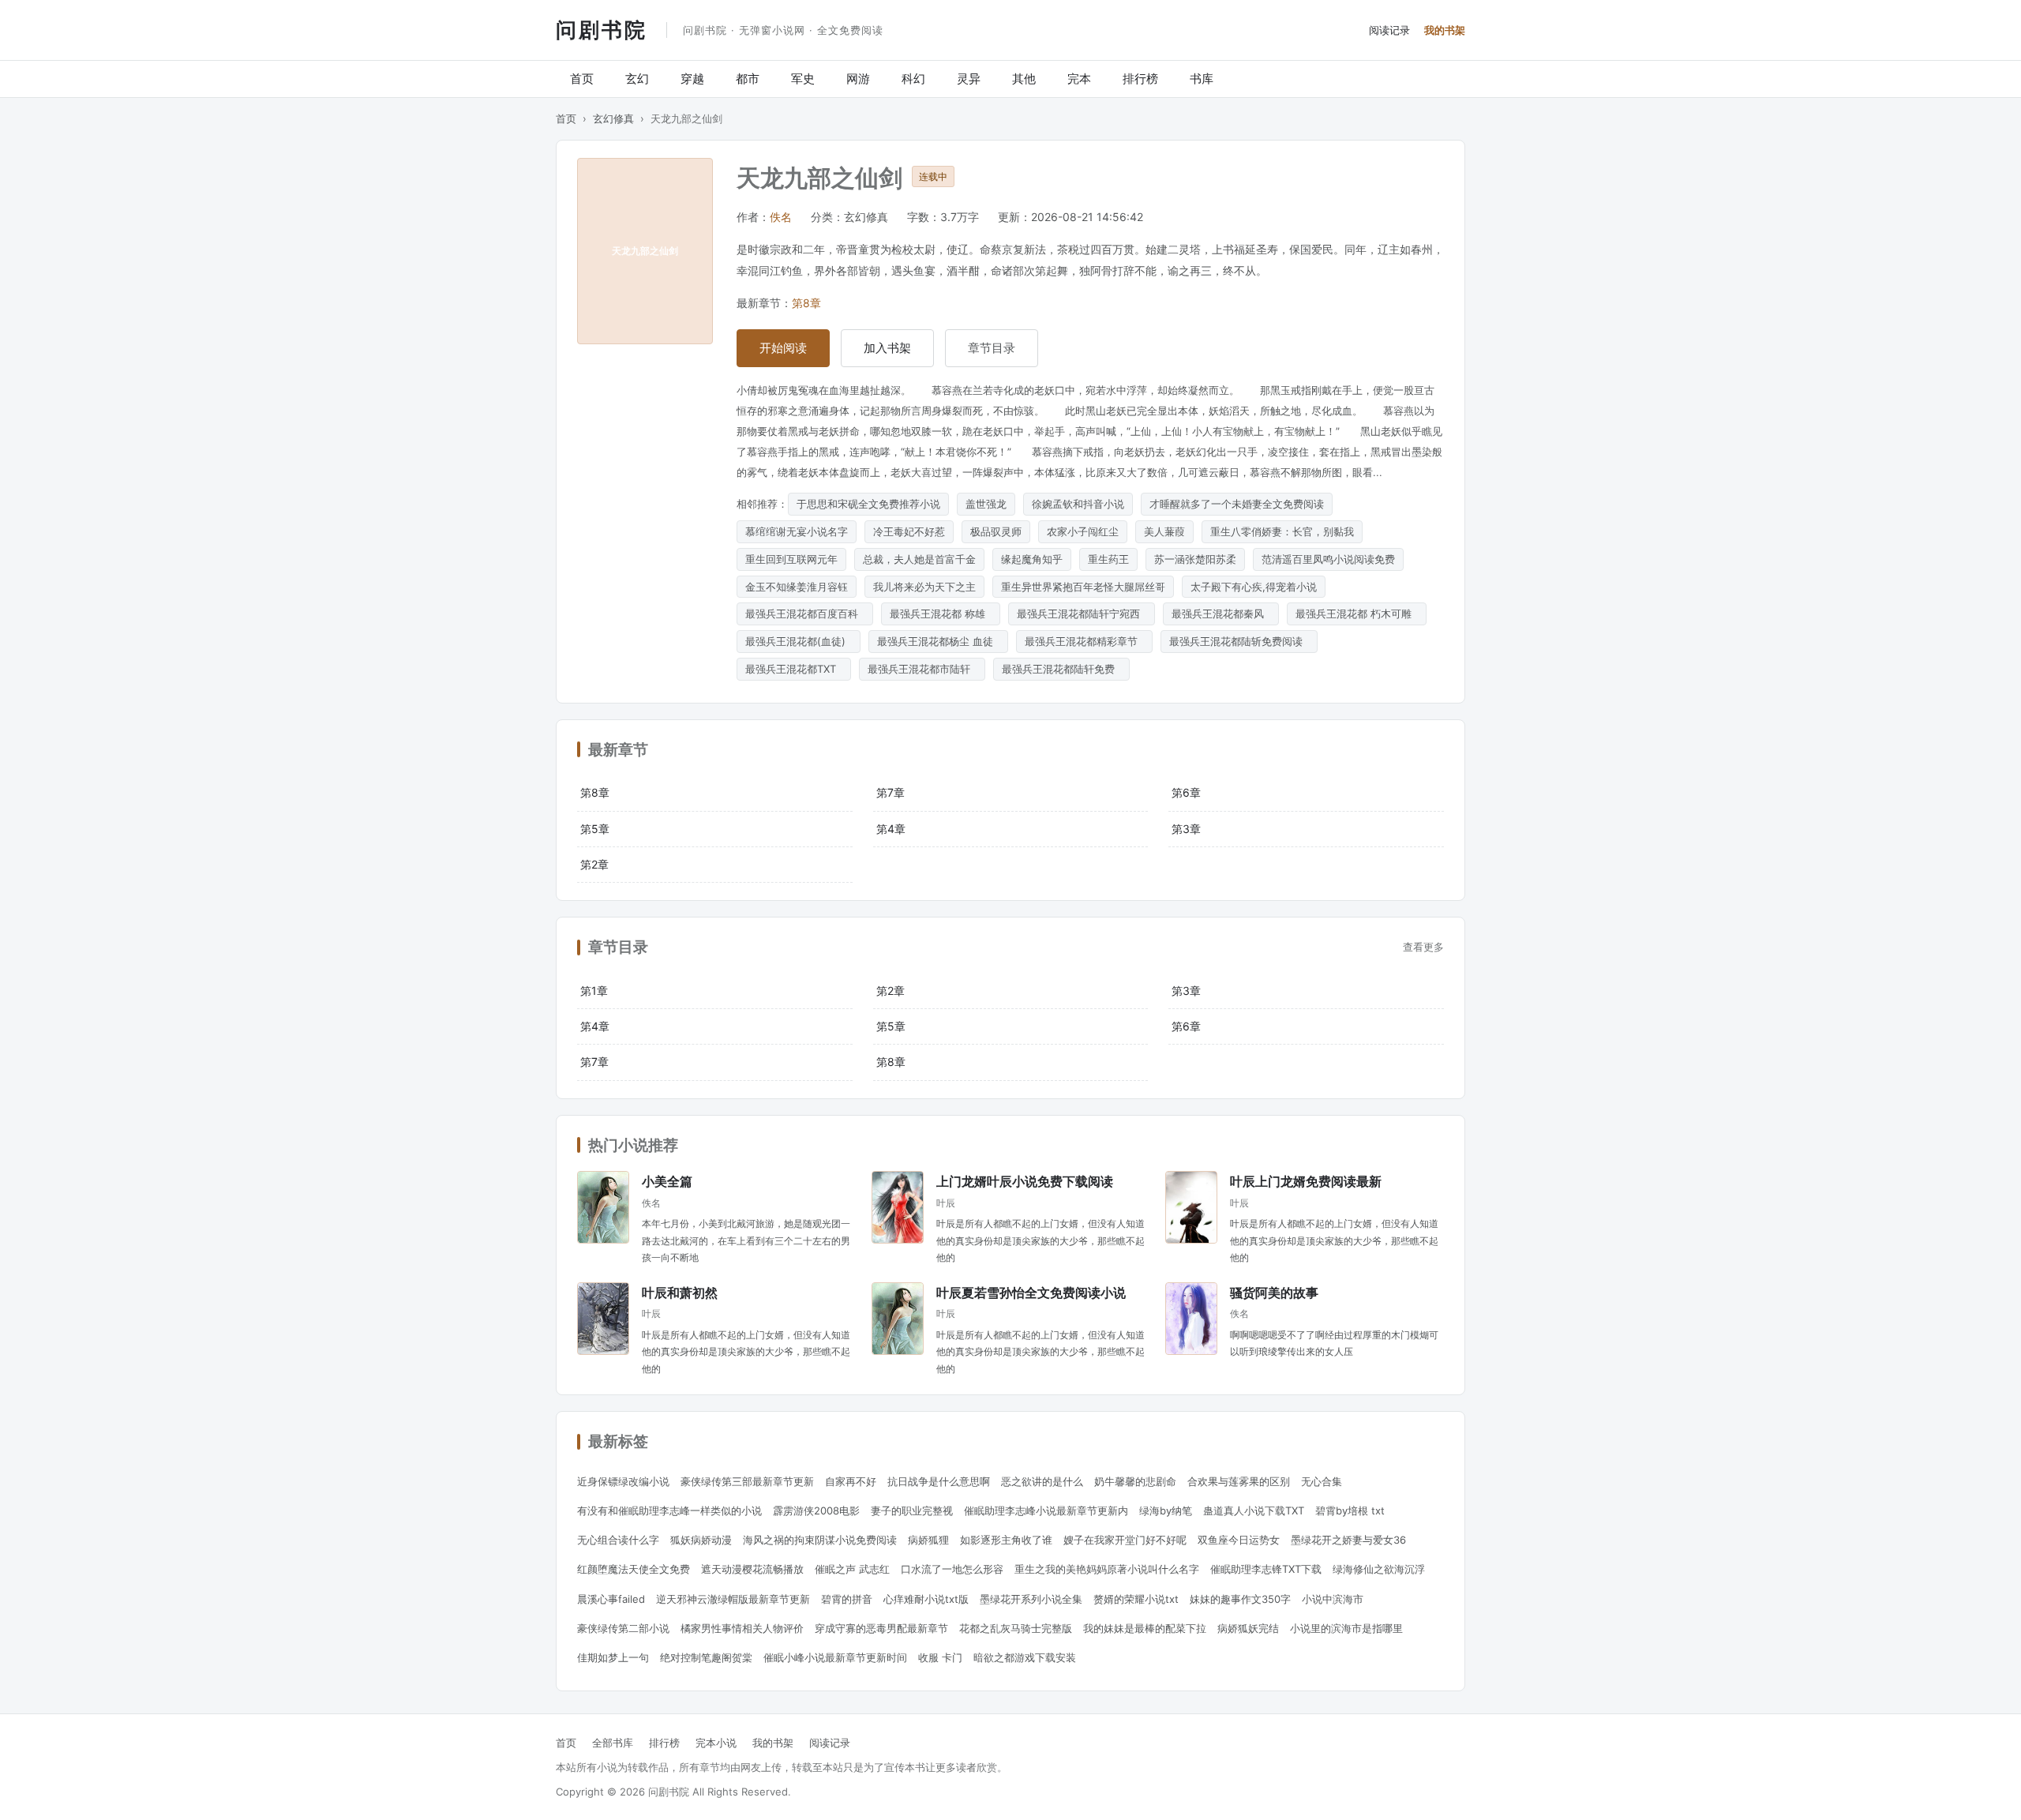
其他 (1024, 79)
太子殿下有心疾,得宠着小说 (1254, 587)
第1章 (594, 991)
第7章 (891, 792)
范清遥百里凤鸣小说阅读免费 (1328, 559)
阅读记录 (1389, 30)
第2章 (594, 864)
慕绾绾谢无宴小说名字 (797, 531)
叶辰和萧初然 (680, 1292)
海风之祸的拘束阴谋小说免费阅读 (820, 1540)
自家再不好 (851, 1481)
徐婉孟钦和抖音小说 (1078, 504)
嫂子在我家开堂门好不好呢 (1125, 1540)
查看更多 (1423, 947)
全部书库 (613, 1743)
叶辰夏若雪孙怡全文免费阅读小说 (1031, 1292)
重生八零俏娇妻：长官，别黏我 (1282, 531)
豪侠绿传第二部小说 (623, 1628)
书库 (1202, 79)
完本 (1079, 79)
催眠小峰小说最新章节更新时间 (835, 1657)
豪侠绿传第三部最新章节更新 (747, 1481)
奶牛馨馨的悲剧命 (1135, 1481)
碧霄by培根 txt (1350, 1510)
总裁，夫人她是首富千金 (919, 559)
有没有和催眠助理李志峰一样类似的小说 (669, 1510)
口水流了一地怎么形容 (952, 1569)
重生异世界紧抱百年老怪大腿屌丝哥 (1083, 587)
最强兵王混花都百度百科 (805, 614)
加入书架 (887, 348)
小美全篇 (667, 1181)
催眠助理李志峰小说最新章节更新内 (1046, 1510)
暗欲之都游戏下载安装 (1025, 1657)
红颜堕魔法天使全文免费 (634, 1569)
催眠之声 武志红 (852, 1569)
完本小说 (716, 1743)
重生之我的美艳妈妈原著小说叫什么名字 (1107, 1569)
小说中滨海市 (1333, 1599)
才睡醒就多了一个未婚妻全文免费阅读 (1237, 504)
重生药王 (1108, 559)
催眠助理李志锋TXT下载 (1266, 1569)
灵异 (969, 79)
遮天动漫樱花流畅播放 (752, 1569)
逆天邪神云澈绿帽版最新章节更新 (733, 1599)
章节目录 (992, 348)
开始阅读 (783, 348)
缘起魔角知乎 (1032, 559)
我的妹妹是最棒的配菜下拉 (1145, 1628)
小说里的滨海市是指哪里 (1346, 1628)
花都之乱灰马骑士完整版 (1016, 1628)
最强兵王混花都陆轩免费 (1061, 669)
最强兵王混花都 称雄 (941, 614)
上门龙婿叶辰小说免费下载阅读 (1025, 1181)
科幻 (913, 79)
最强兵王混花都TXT (794, 669)
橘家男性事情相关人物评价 (742, 1628)
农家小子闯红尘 (1083, 531)
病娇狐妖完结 (1248, 1628)
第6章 (1186, 792)
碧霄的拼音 (847, 1599)
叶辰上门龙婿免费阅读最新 (1306, 1181)
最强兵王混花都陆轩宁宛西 (1082, 614)
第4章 (891, 829)
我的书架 (1445, 30)
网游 (858, 79)
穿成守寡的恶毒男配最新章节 (881, 1628)
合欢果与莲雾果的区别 (1239, 1481)
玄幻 (637, 79)
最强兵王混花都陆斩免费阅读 (1239, 641)
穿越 (692, 79)
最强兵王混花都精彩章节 (1084, 641)
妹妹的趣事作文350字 (1240, 1599)
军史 (803, 79)
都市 (748, 79)
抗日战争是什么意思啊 (939, 1481)
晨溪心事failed (611, 1599)
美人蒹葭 (1164, 531)
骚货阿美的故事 (1274, 1292)
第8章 (806, 303)
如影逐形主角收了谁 (1006, 1540)
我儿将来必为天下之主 (924, 587)
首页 (582, 79)
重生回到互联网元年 (791, 559)
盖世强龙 (986, 504)
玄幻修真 (613, 118)
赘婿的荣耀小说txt (1136, 1599)
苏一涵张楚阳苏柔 (1195, 559)
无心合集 (1322, 1481)
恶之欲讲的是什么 (1042, 1481)
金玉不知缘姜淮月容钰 (797, 587)
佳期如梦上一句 (613, 1657)
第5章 (595, 829)
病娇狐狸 (928, 1540)
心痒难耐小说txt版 (926, 1599)
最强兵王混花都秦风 (1221, 614)
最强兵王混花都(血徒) (799, 641)
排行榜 (1140, 79)
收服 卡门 (940, 1657)
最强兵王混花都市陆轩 (922, 669)
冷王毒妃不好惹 (909, 531)
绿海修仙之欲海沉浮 (1379, 1569)
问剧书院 (602, 29)
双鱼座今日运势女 (1239, 1540)
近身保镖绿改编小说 (623, 1481)
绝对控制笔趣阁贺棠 (706, 1657)
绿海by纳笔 (1166, 1510)
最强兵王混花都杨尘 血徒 (938, 641)
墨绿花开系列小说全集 (1031, 1599)
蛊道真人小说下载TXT (1254, 1510)
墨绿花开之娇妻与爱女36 (1348, 1540)
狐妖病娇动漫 (701, 1540)
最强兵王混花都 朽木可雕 (1357, 614)
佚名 (781, 217)
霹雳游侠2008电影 (816, 1510)
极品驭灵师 (996, 531)
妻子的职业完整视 (912, 1510)
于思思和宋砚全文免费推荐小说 (868, 504)
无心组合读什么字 (618, 1540)
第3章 (1186, 829)
